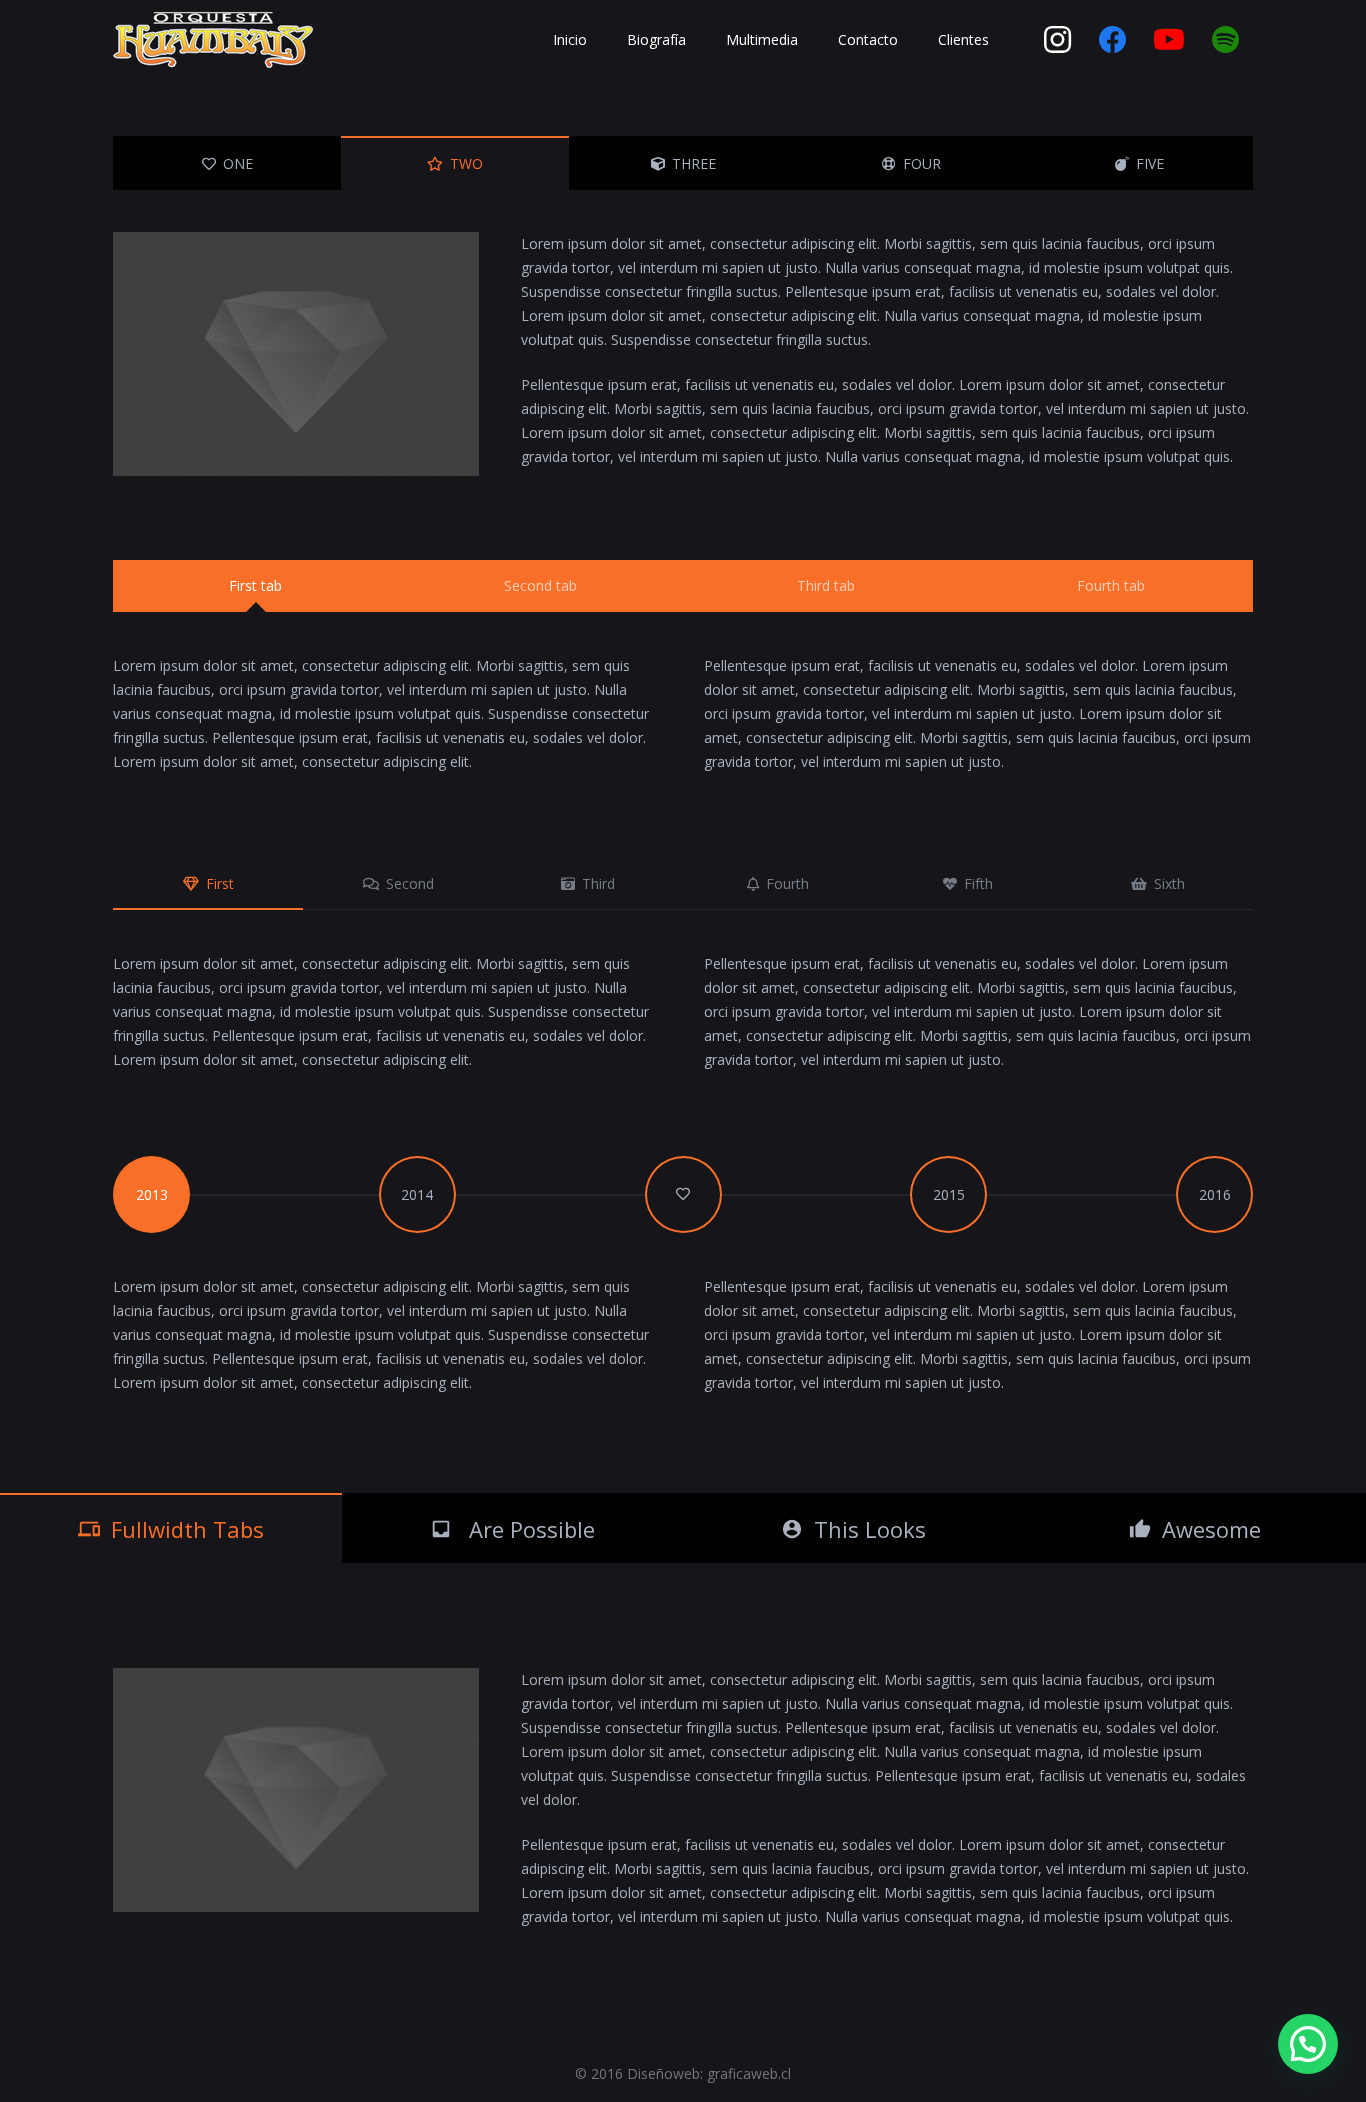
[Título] (1225, 40)
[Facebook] (1113, 40)
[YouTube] (1169, 40)
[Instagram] (1057, 40)
